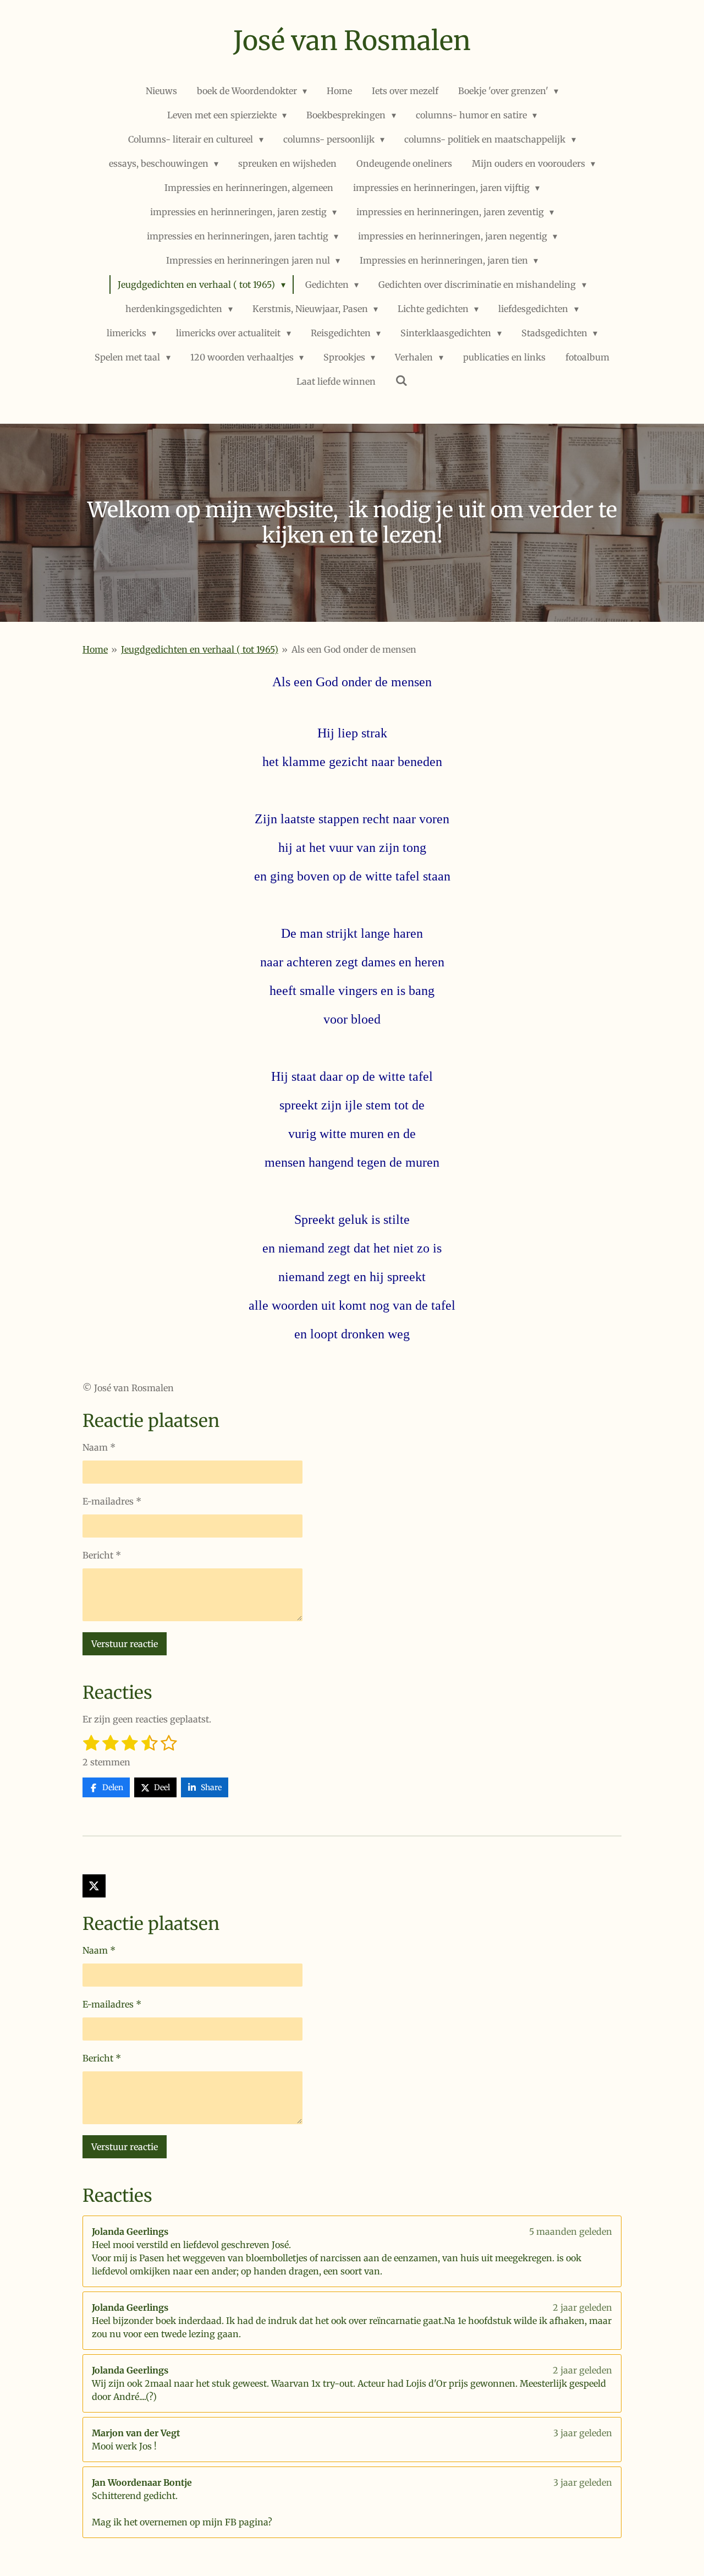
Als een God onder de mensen (354, 649)
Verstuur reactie (125, 1644)
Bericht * (102, 1555)
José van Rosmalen (352, 41)
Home (95, 649)
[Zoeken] (402, 380)
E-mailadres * (112, 1501)
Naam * (99, 1447)
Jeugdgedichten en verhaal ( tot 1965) (200, 649)
